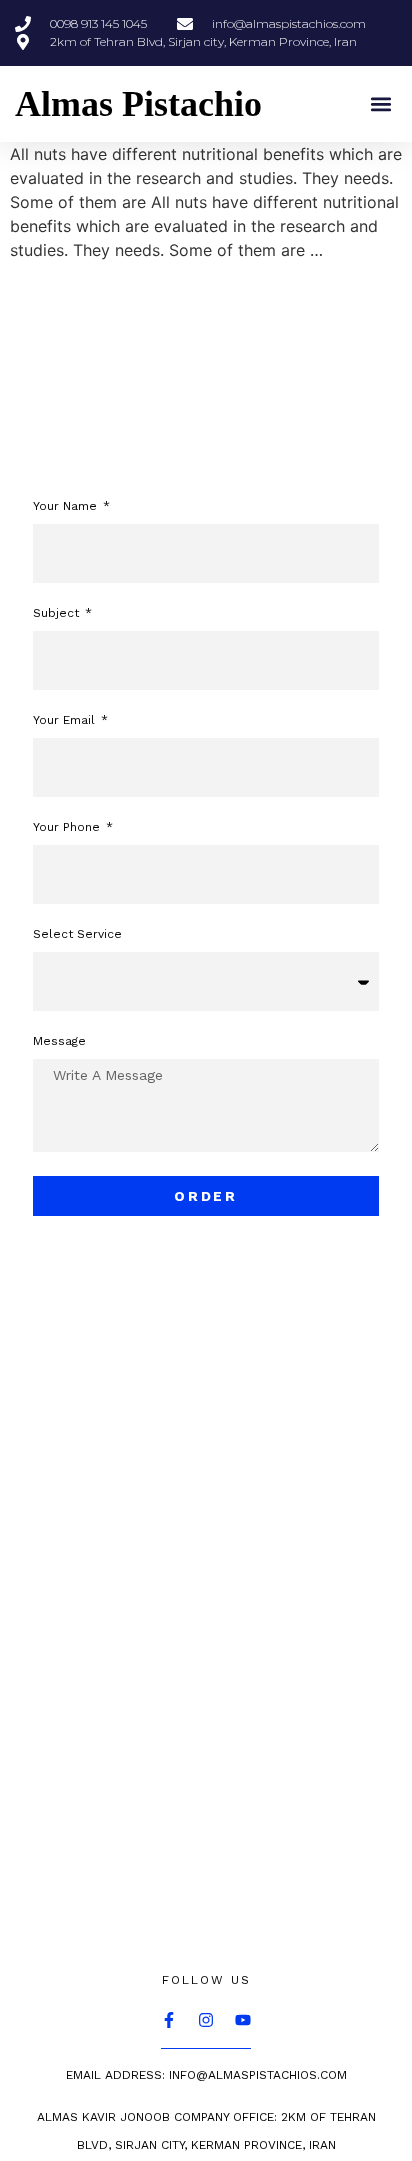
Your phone (68, 827)
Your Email (66, 720)
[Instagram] (206, 2020)
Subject (58, 613)
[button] (380, 104)
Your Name (67, 506)
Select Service (77, 934)
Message (59, 1041)
